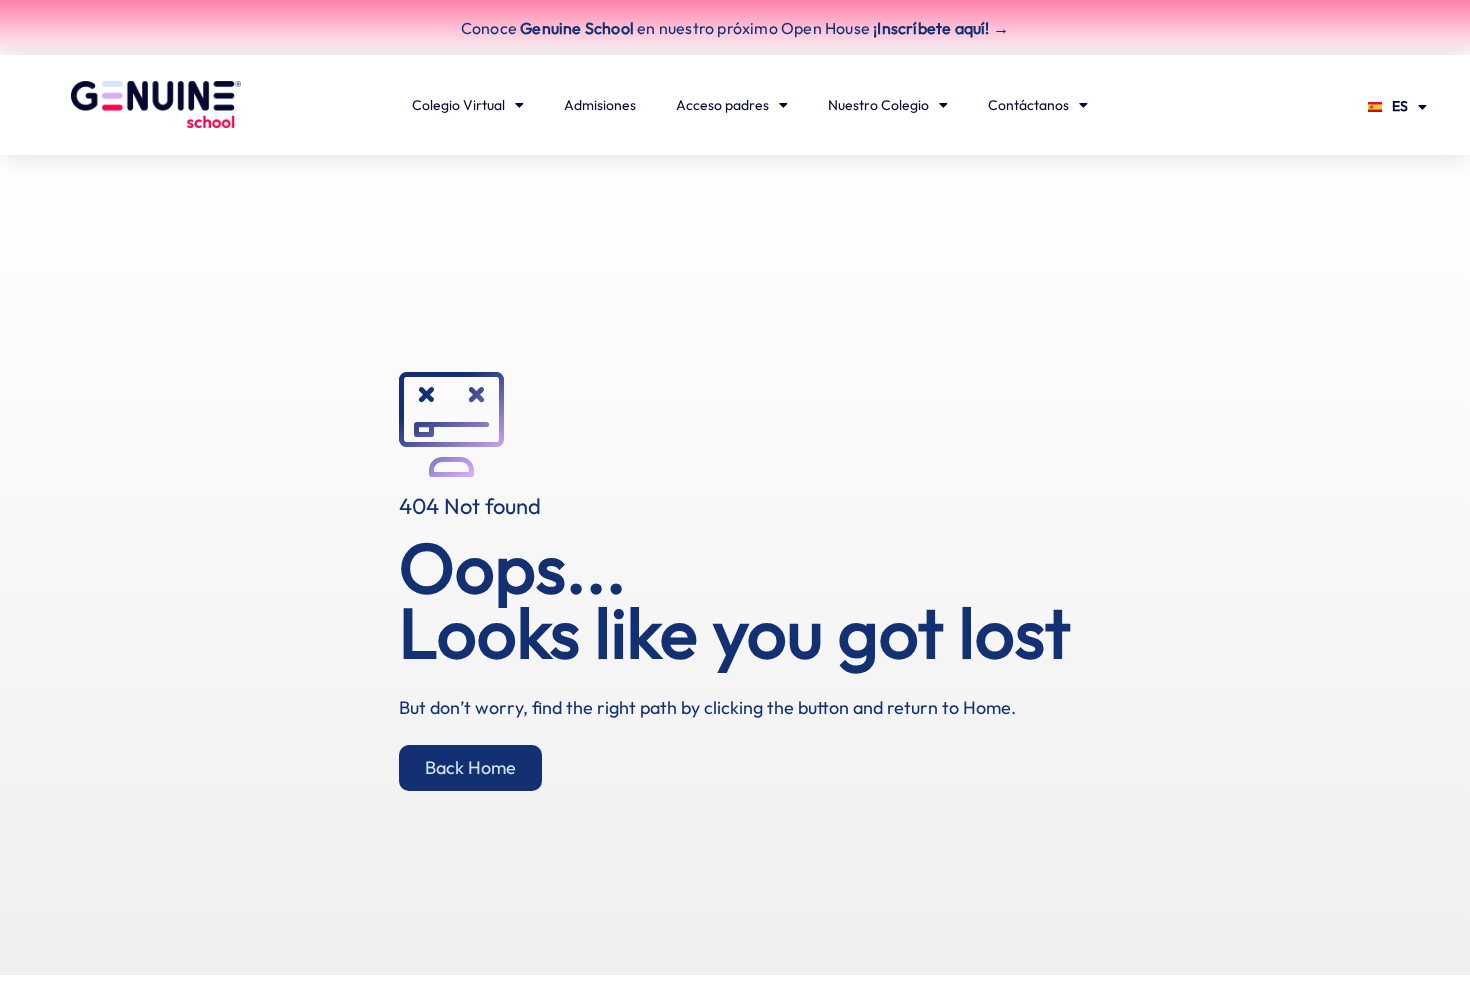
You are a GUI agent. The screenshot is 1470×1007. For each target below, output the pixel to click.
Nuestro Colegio (878, 105)
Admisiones (600, 105)
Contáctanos (1028, 105)
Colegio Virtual (458, 105)
